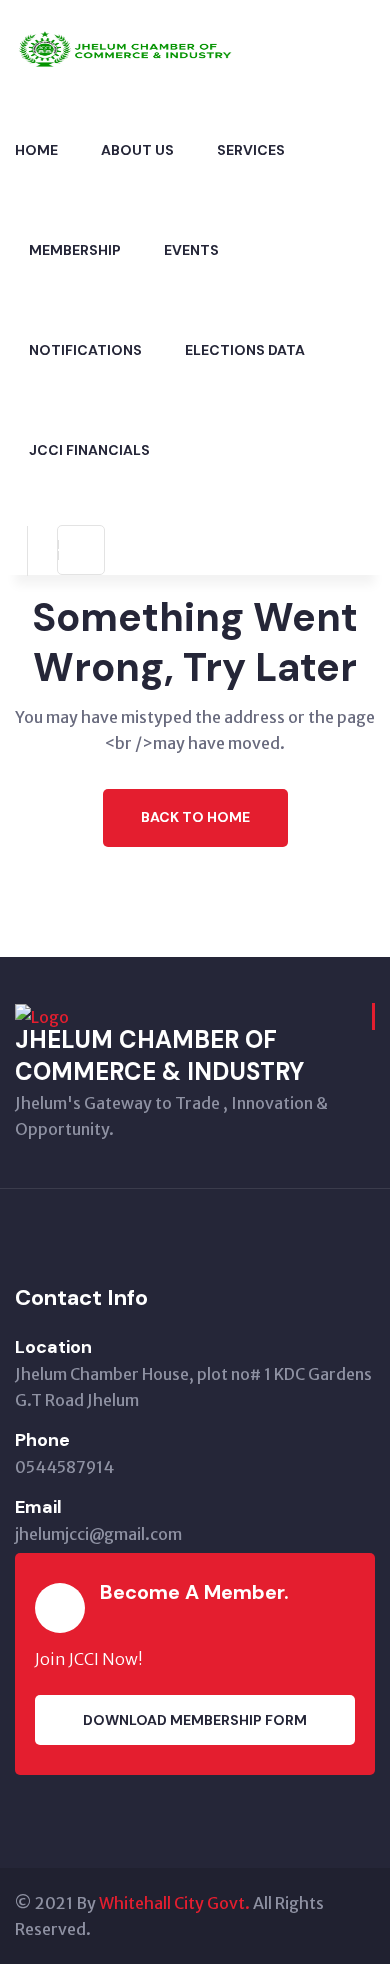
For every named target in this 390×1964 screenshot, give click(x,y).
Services (251, 150)
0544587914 (64, 1467)
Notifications (85, 350)
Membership (75, 250)
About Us (137, 150)
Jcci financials (89, 450)
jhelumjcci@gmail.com (98, 1534)
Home (36, 150)
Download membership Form (195, 1720)
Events (191, 250)
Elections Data (245, 350)
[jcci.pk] (140, 48)
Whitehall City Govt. (174, 1903)
